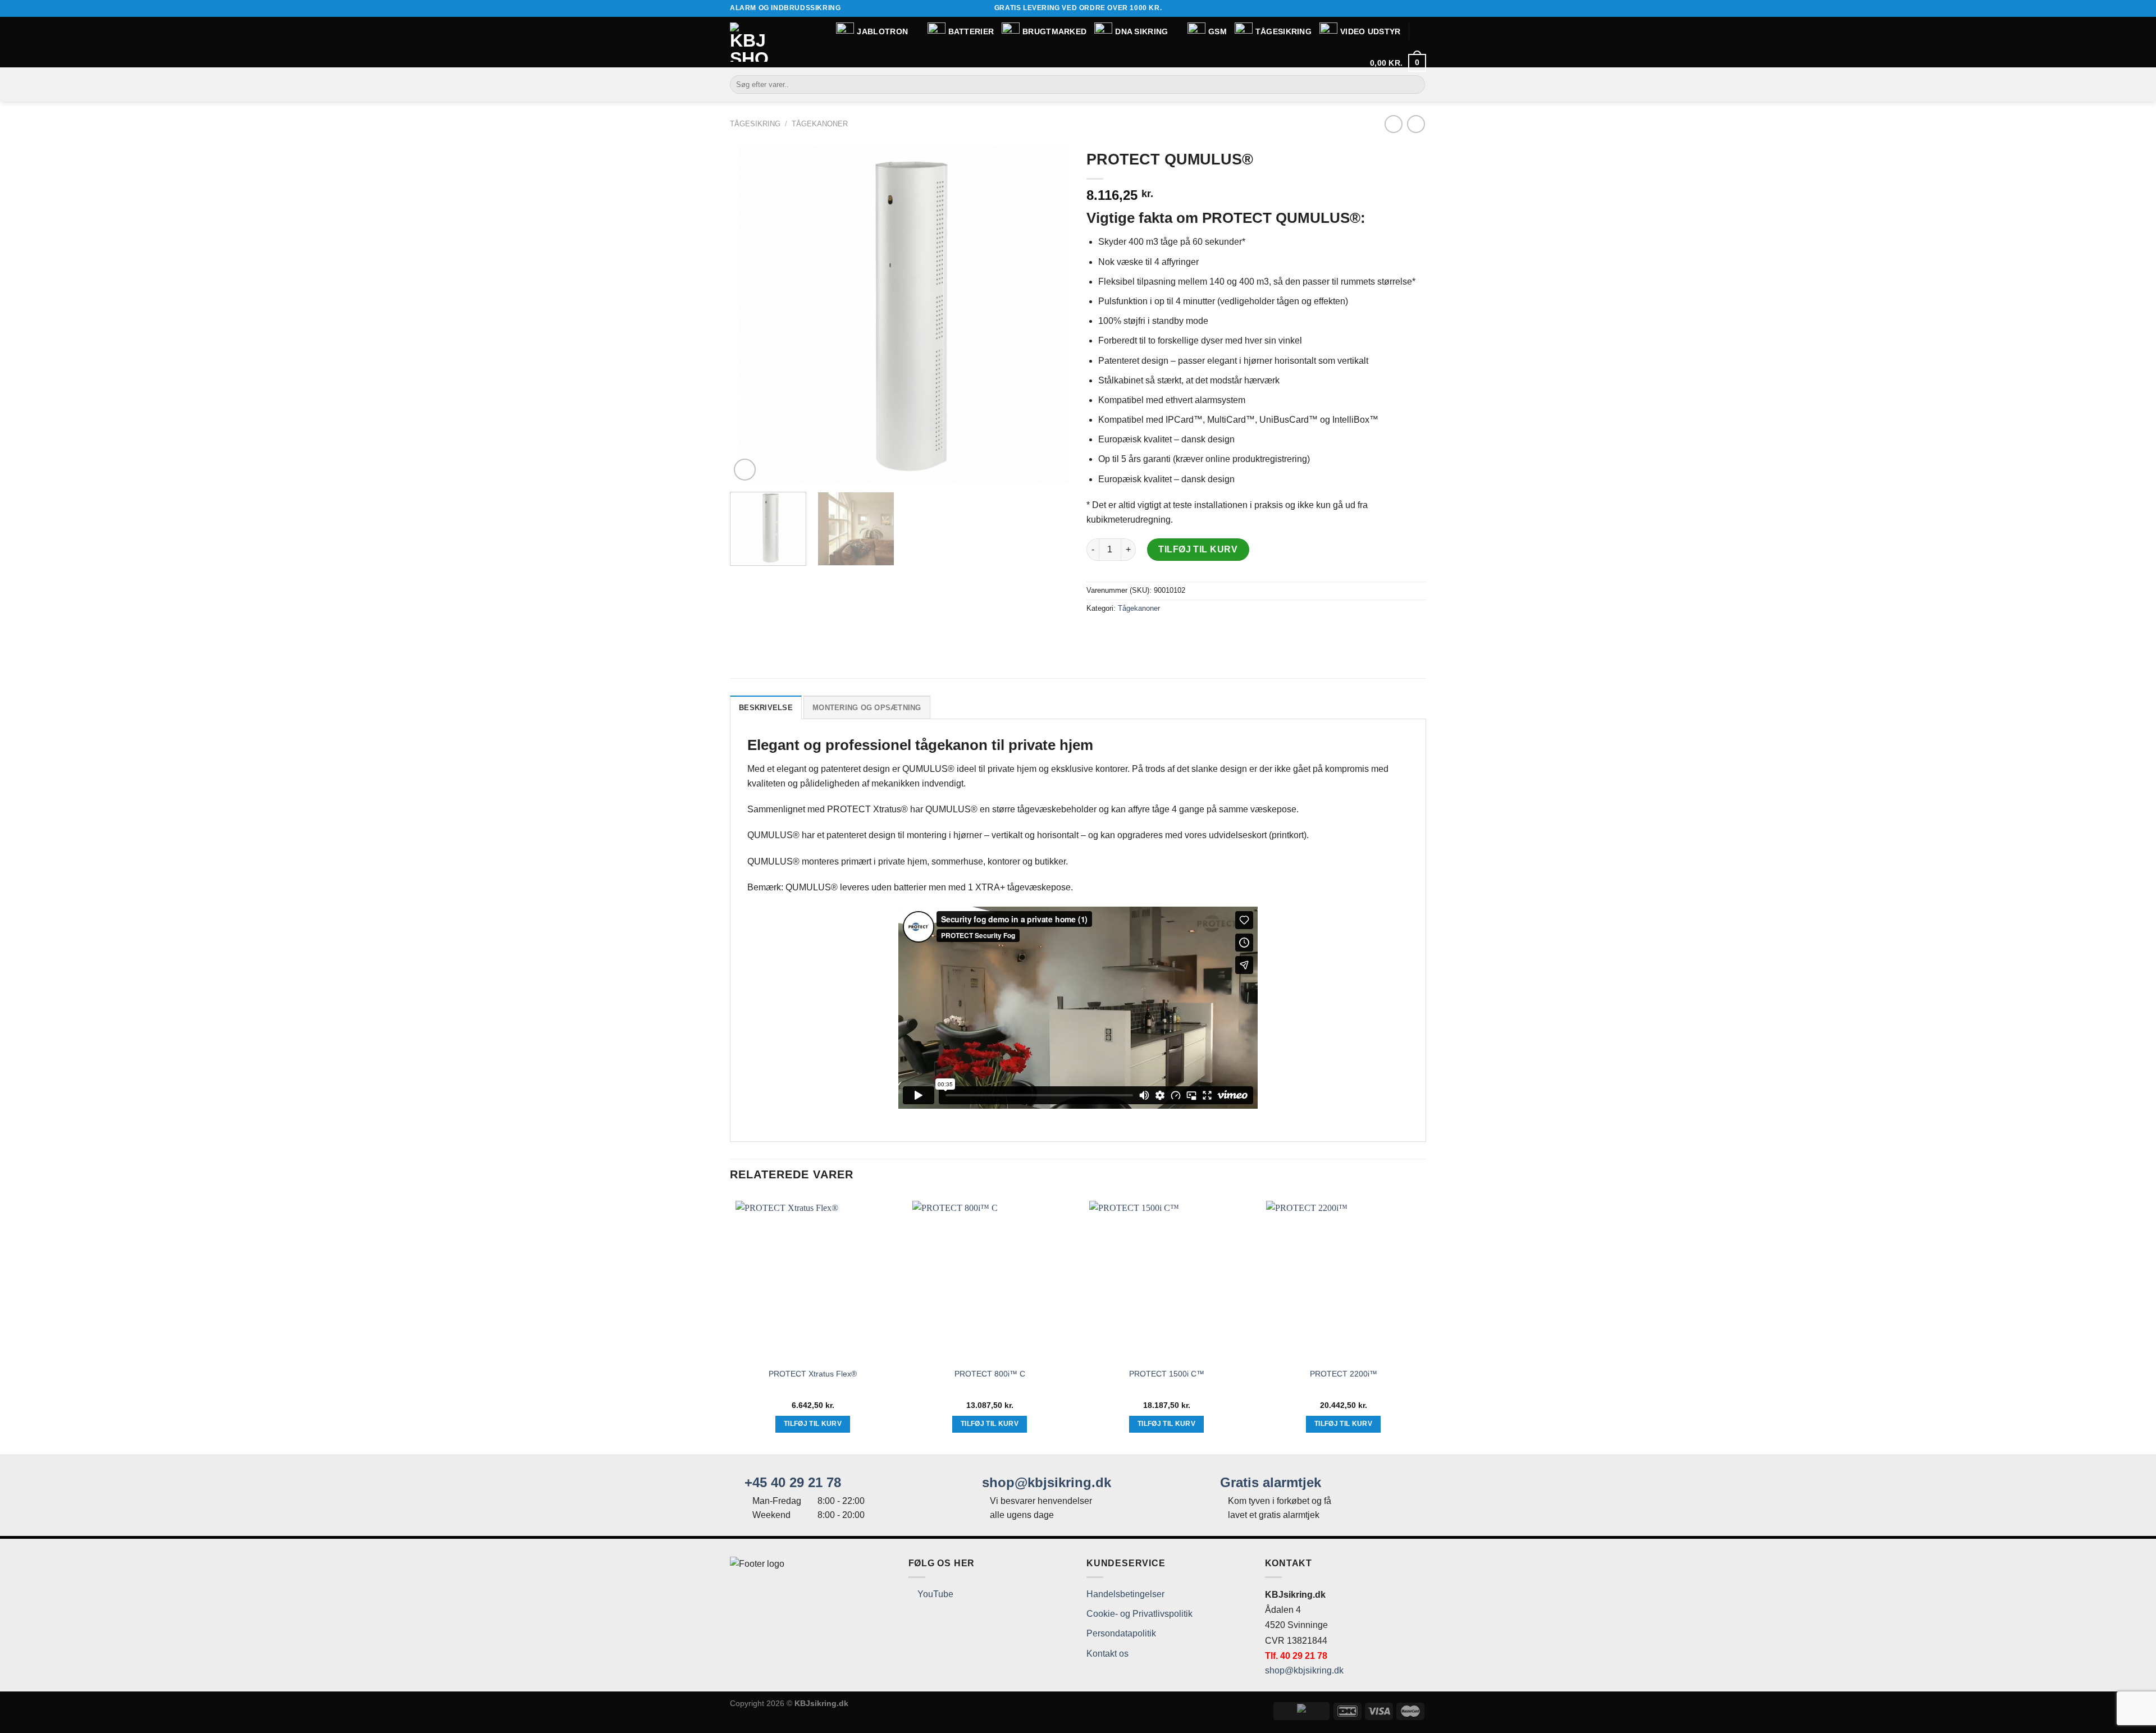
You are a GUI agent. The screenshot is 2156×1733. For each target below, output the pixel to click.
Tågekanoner (820, 124)
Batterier (971, 31)
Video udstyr (1370, 31)
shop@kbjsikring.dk (1045, 1482)
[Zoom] (745, 470)
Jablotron (882, 31)
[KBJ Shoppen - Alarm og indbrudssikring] (750, 42)
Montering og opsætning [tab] (867, 708)
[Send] (1415, 85)
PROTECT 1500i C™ (1167, 1374)
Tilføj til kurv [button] (813, 1424)
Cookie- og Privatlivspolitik (1139, 1614)
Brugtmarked (1054, 31)
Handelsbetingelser (1125, 1594)
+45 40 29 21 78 (791, 1482)
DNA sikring (1141, 31)
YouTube (934, 1594)
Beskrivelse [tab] (766, 708)
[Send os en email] (1420, 8)
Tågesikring (1283, 31)
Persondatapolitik (1121, 1633)
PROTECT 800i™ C (990, 1374)
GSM (1218, 31)
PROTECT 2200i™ (1344, 1374)
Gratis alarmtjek (1269, 1482)
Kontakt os (1107, 1654)
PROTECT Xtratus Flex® (813, 1374)
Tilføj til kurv (1198, 549)
